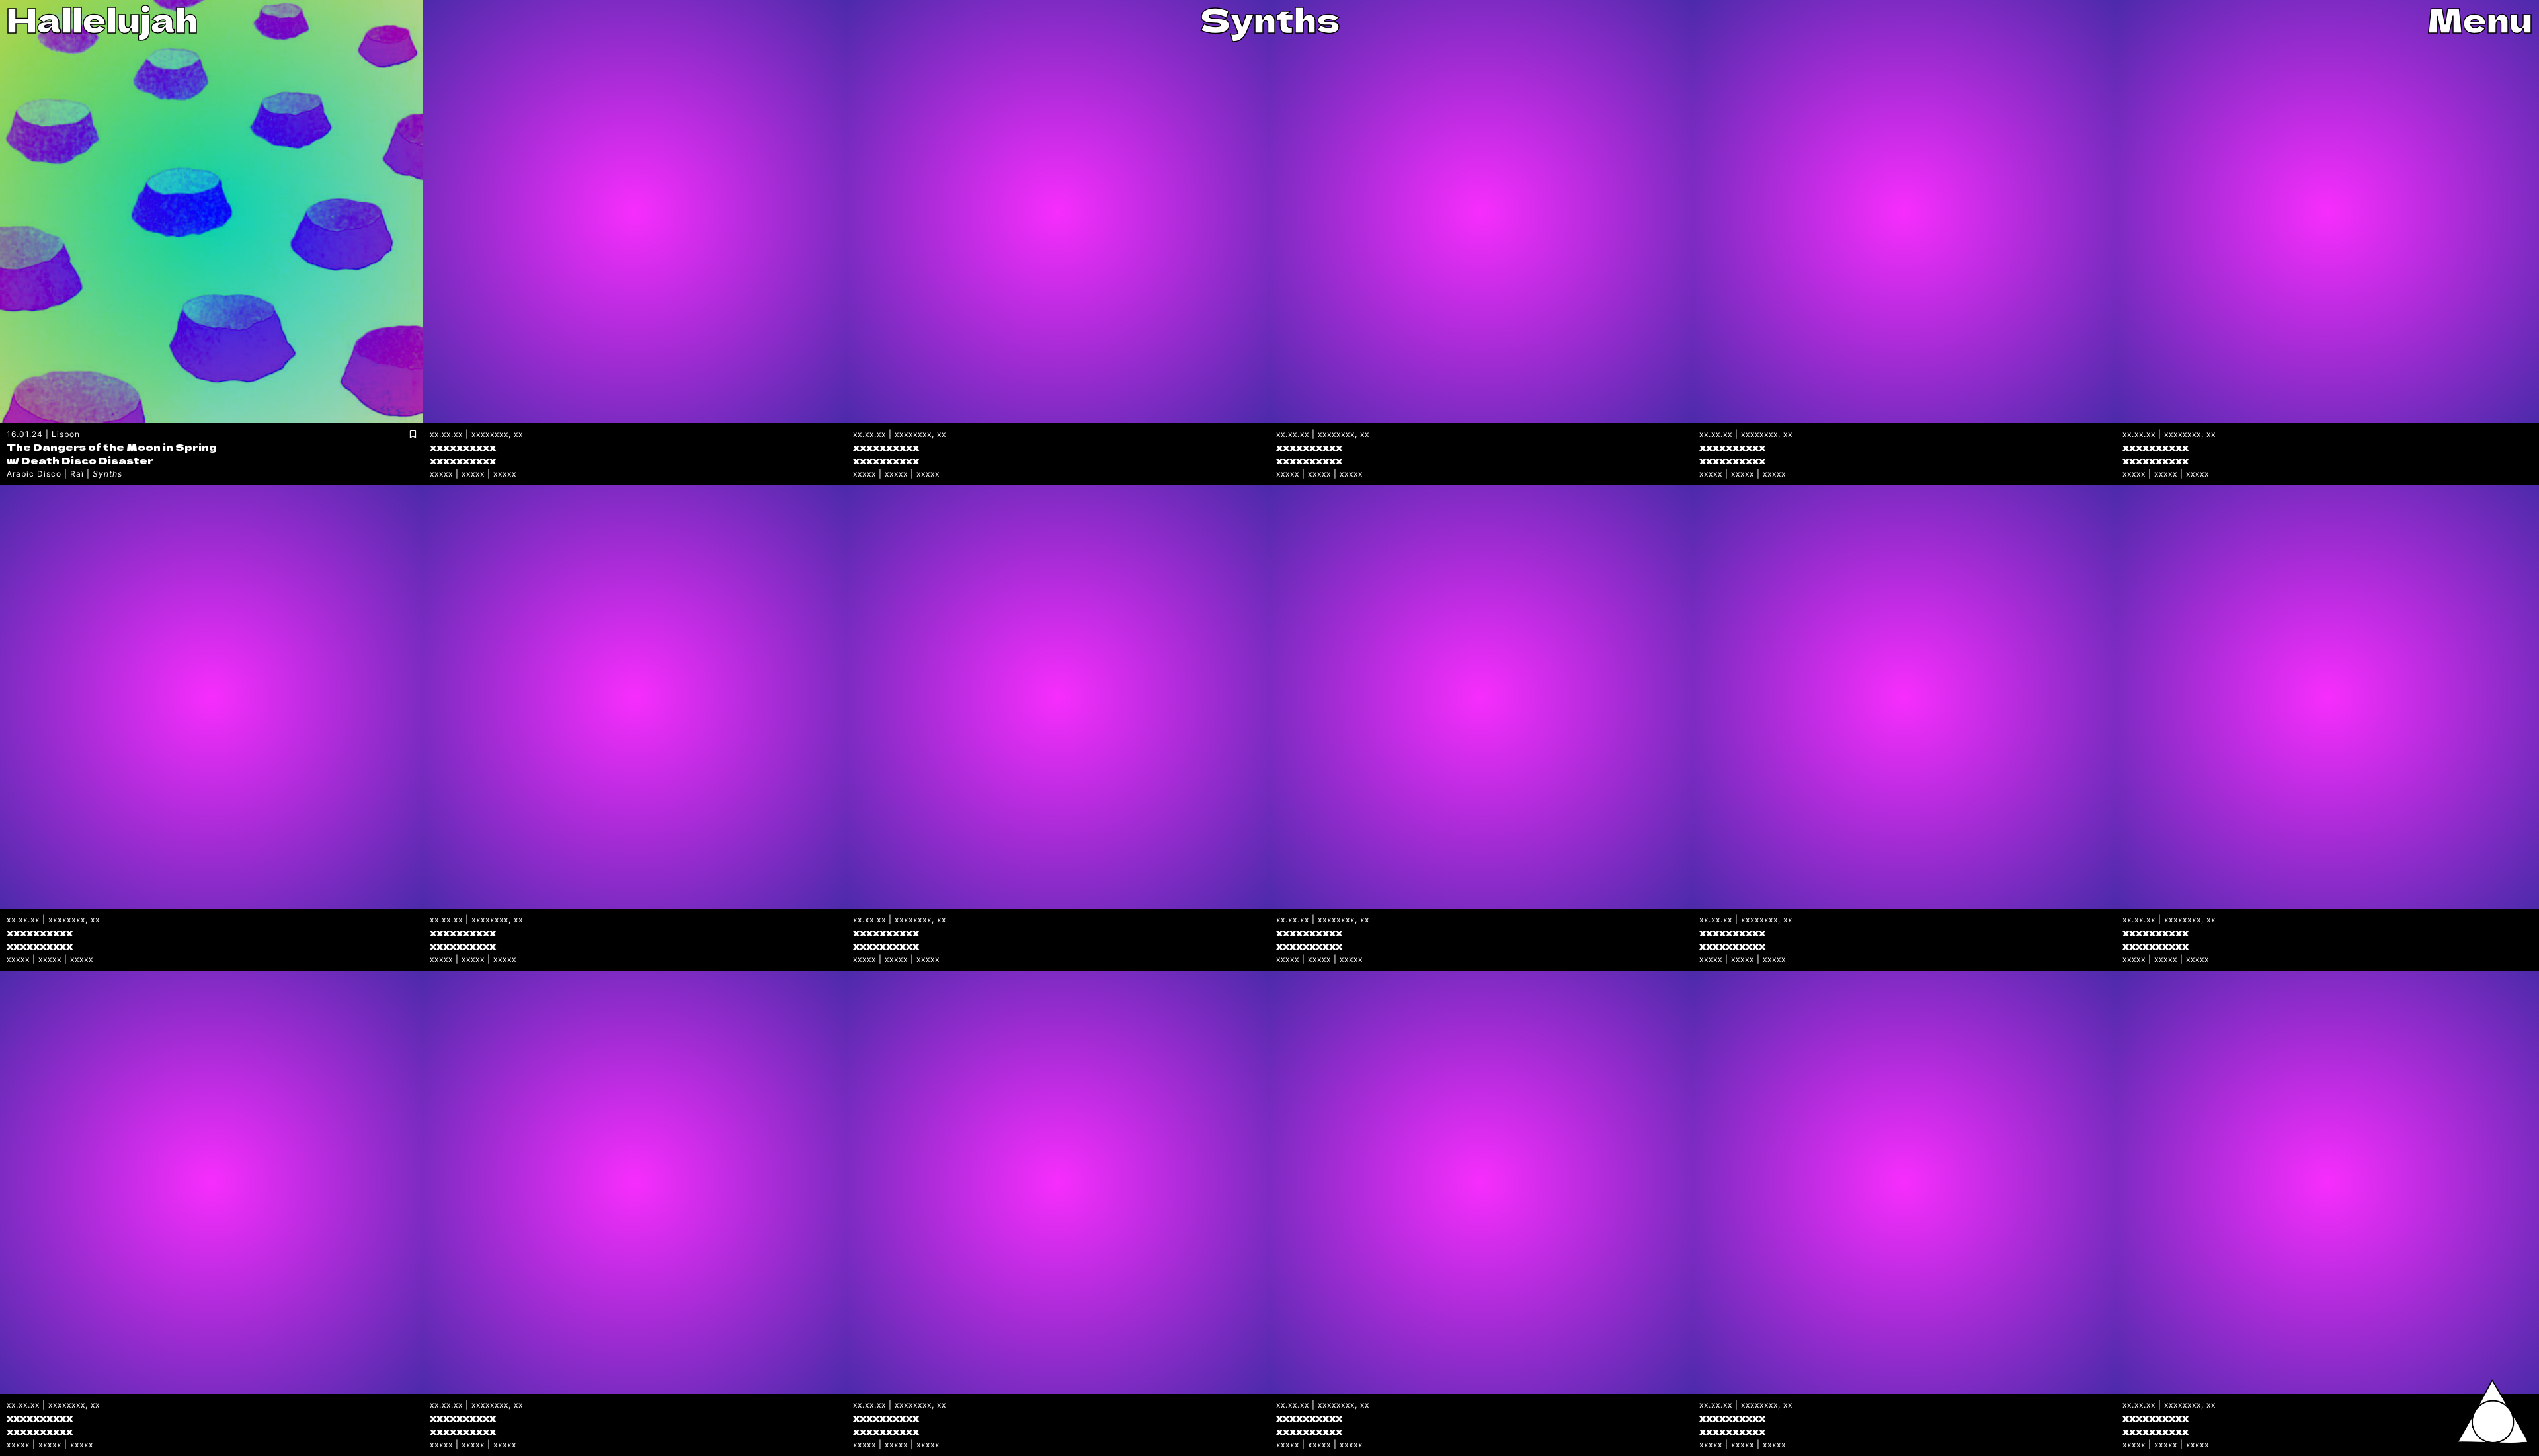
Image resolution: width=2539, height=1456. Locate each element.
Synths (107, 474)
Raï (77, 474)
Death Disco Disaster (87, 460)
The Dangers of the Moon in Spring (112, 447)
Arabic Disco (34, 474)
